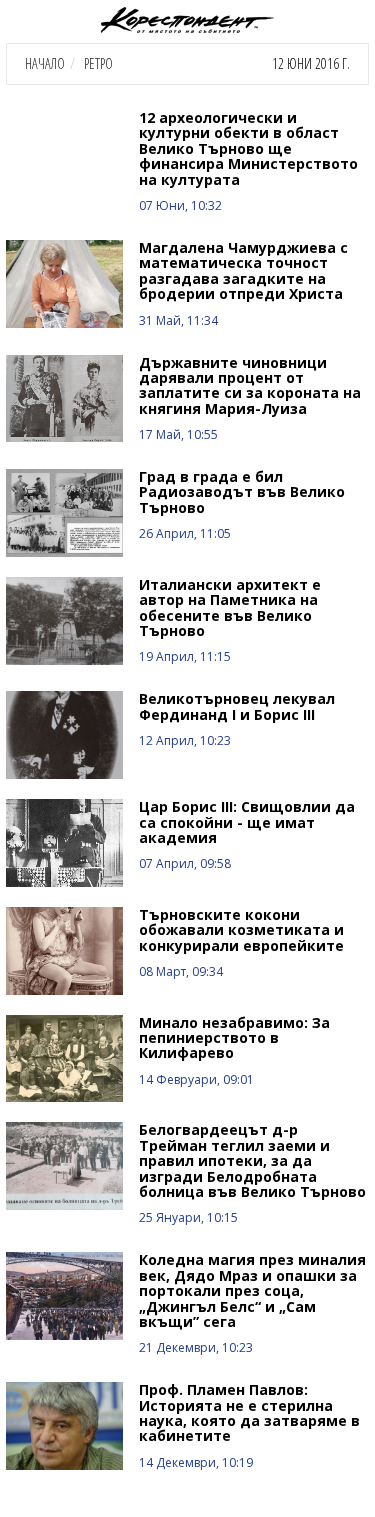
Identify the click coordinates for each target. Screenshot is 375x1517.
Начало (45, 63)
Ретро (98, 63)
